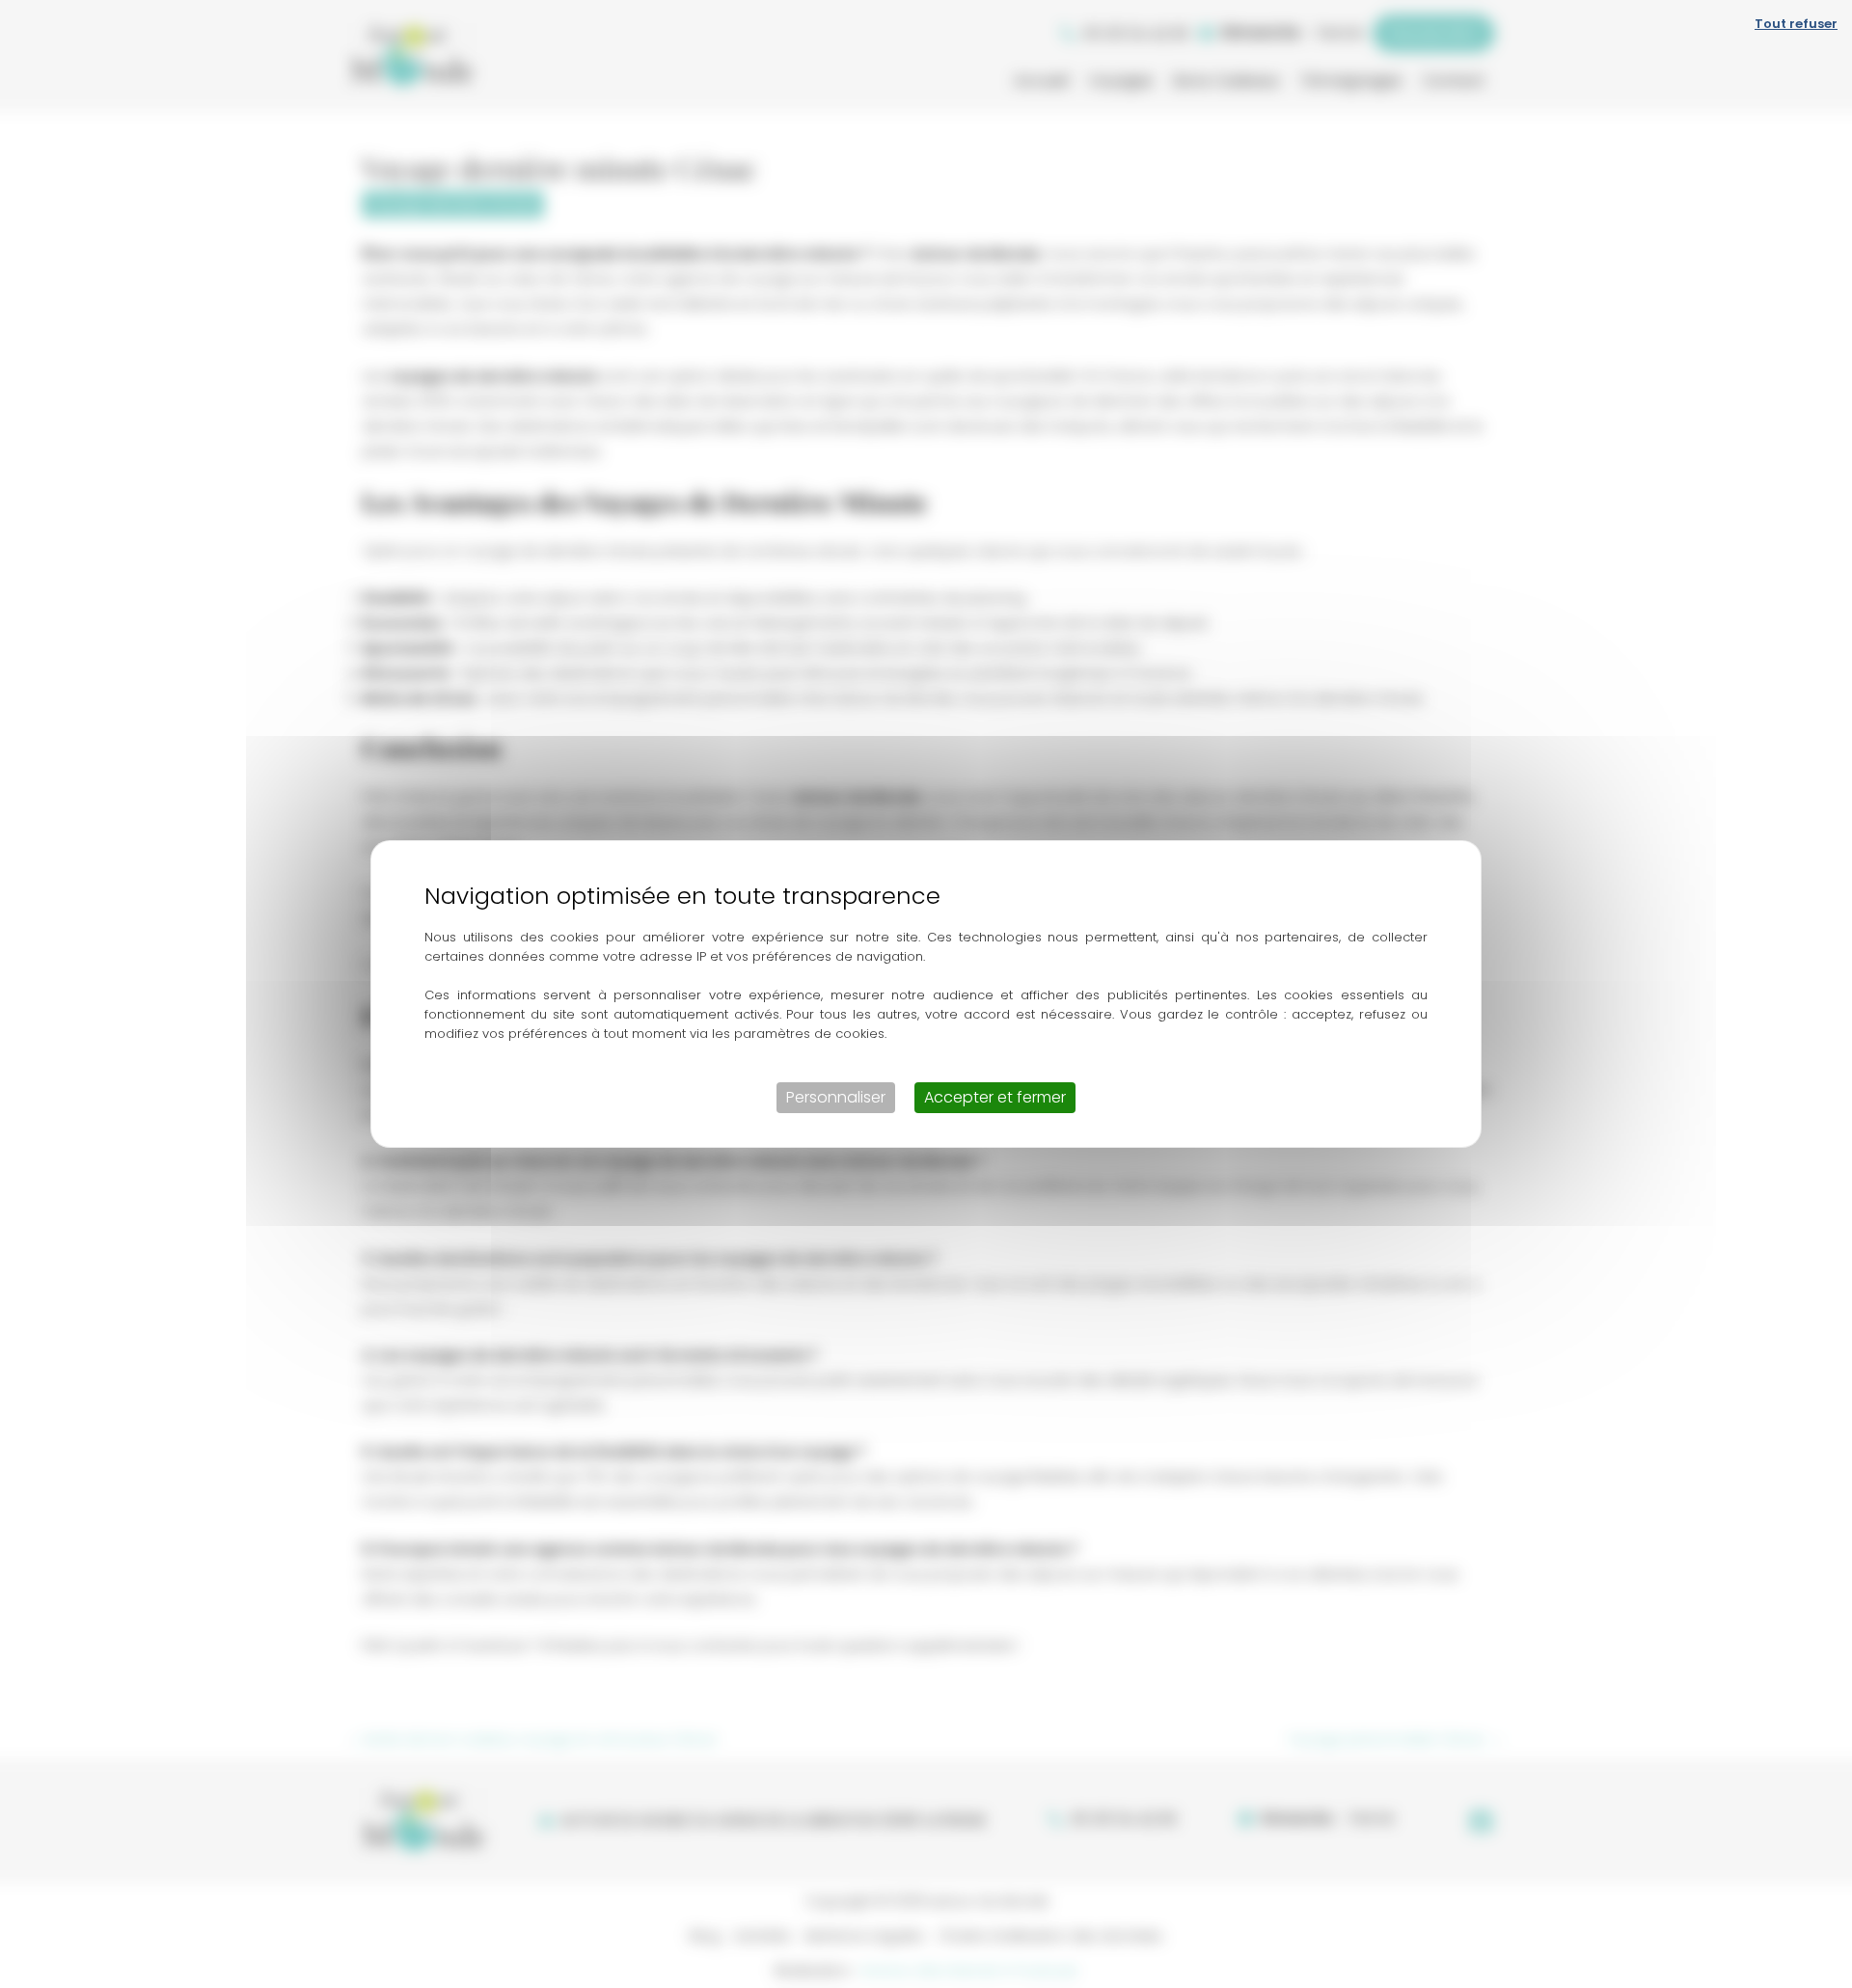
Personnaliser (836, 1097)
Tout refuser (1796, 24)
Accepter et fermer (995, 1097)
